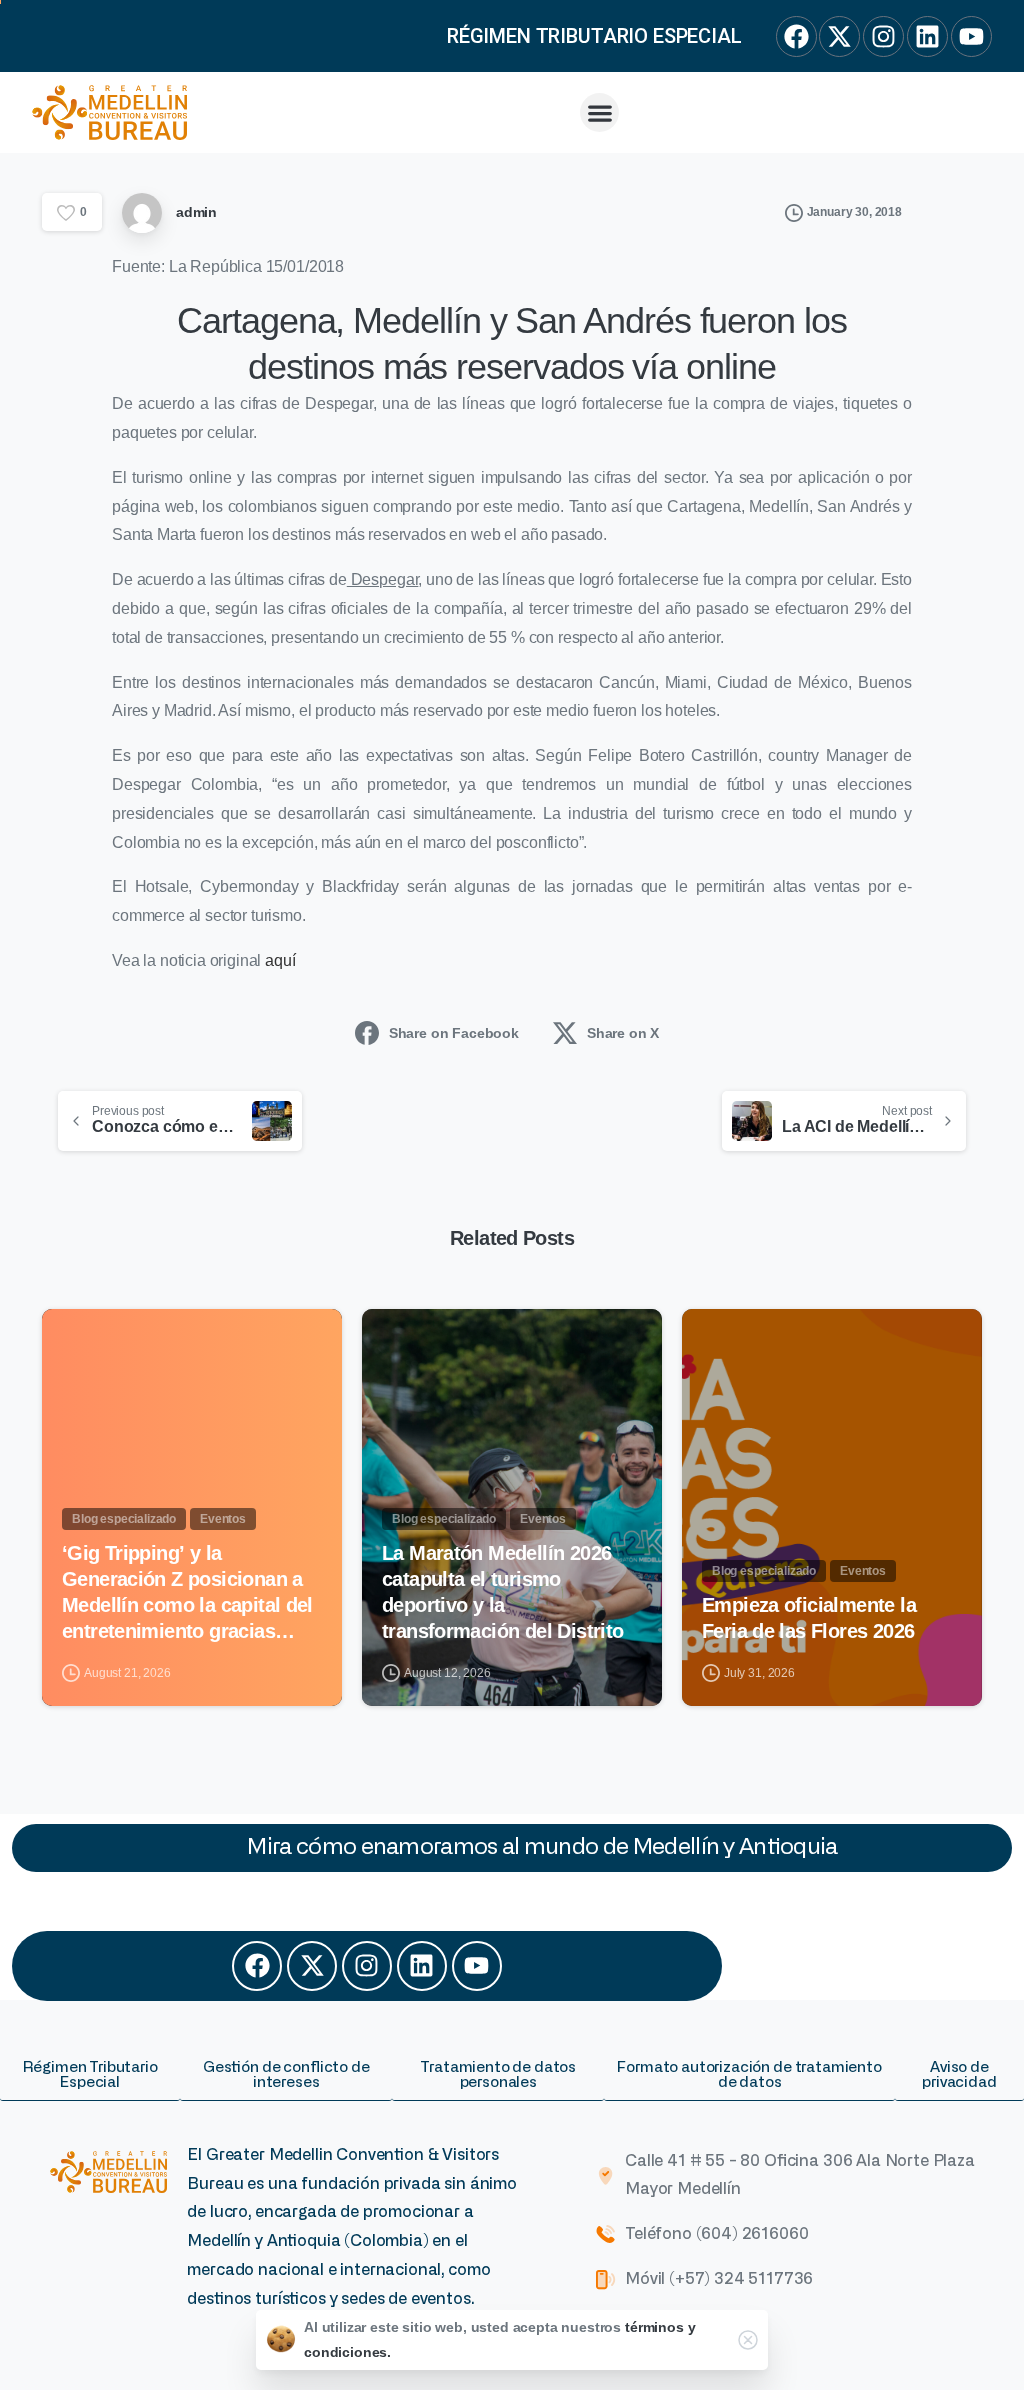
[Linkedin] (422, 1966)
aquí (280, 960)
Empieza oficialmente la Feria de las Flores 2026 (809, 1618)
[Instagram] (367, 1966)
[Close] (748, 2340)
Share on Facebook (454, 1033)
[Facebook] (257, 1966)
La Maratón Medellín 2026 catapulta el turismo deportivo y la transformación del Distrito (505, 1592)
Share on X (623, 1033)
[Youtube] (477, 1966)
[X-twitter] (312, 1966)
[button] (599, 112)
